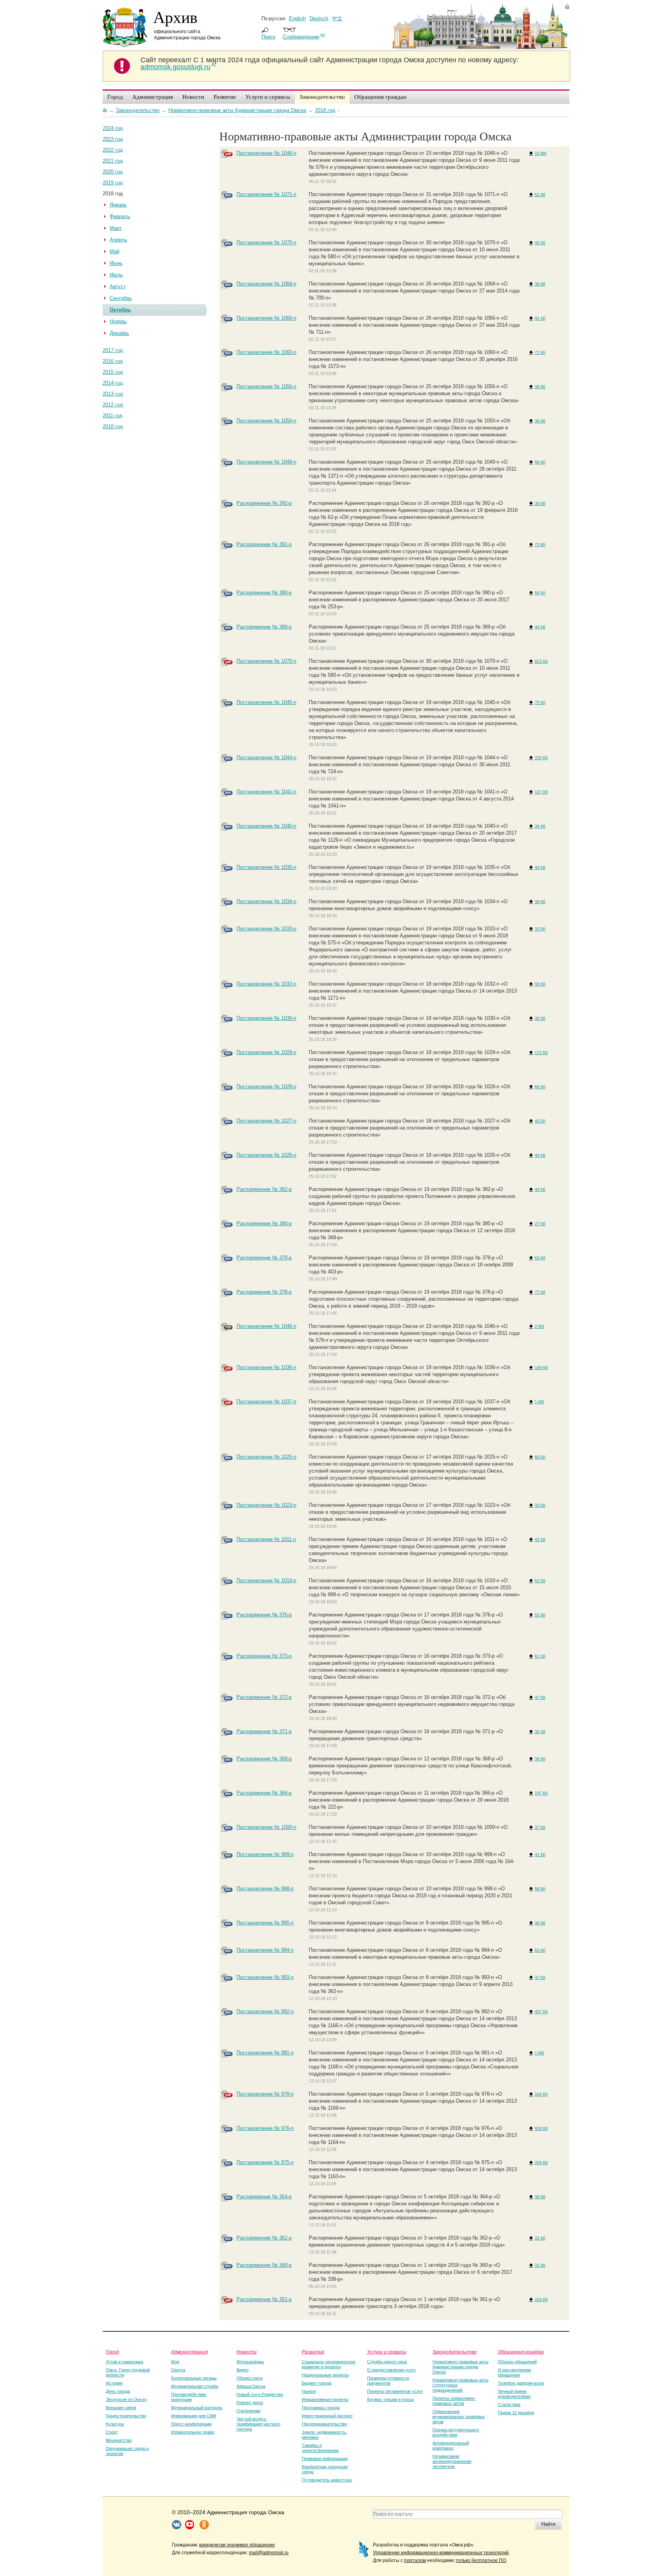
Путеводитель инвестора (327, 2480)
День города (118, 2391)
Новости (247, 2352)
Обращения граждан (521, 2352)
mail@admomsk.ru (269, 2553)
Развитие (313, 2352)
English (297, 18)
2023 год (113, 139)
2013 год (113, 394)
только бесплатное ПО (481, 2560)
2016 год (113, 361)
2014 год (113, 383)
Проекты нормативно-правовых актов (454, 2401)
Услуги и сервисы (387, 2352)
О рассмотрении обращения (514, 2372)
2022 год (113, 150)
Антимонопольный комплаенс (451, 2446)
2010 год (113, 426)
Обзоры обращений (517, 2362)
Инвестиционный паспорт (327, 2416)
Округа (178, 2370)
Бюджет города (317, 2383)
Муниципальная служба (195, 2386)
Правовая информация (325, 2459)
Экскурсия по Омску (126, 2399)
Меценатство (119, 2440)
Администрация (189, 2352)
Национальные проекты (325, 2375)
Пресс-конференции (191, 2424)
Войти (567, 6)
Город (112, 2352)
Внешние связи (121, 2408)
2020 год (113, 172)
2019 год (113, 183)
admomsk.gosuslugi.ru (175, 67)
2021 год (113, 161)
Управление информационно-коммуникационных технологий (441, 2553)
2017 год (113, 350)
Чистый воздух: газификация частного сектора (258, 2424)
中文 (337, 18)
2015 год (113, 372)
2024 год (113, 128)
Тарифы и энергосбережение (320, 2448)
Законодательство (455, 2352)
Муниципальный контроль (197, 2408)
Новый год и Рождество (260, 2394)
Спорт (112, 2432)
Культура (115, 2424)
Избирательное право (193, 2432)
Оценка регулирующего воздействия (456, 2432)
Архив (175, 17)
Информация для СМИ (194, 2416)
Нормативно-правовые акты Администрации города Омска (460, 2367)
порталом (415, 2560)
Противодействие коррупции (189, 2397)
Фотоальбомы (250, 2362)
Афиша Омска (251, 2386)
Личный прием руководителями (514, 2394)
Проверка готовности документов (388, 2381)
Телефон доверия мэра (521, 2383)
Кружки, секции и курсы (390, 2399)
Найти (548, 2524)
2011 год (113, 416)
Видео (242, 2370)
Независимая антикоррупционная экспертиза (452, 2461)
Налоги (309, 2391)
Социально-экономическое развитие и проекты (329, 2364)
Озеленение (248, 2411)
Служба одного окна (387, 2362)
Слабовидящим (301, 37)
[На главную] (105, 110)
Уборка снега (249, 2378)
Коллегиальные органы (194, 2378)
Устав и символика (124, 2362)
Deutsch (319, 18)
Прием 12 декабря (516, 2413)
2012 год (113, 405)
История (114, 2383)
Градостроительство (126, 2416)
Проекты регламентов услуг (395, 2391)
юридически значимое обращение (237, 2545)
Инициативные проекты (325, 2399)
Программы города (321, 2408)
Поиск (268, 37)
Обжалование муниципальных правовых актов (459, 2417)
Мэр (175, 2362)
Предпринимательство (324, 2424)
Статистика (509, 2404)
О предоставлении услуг (392, 2370)
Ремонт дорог (250, 2403)
